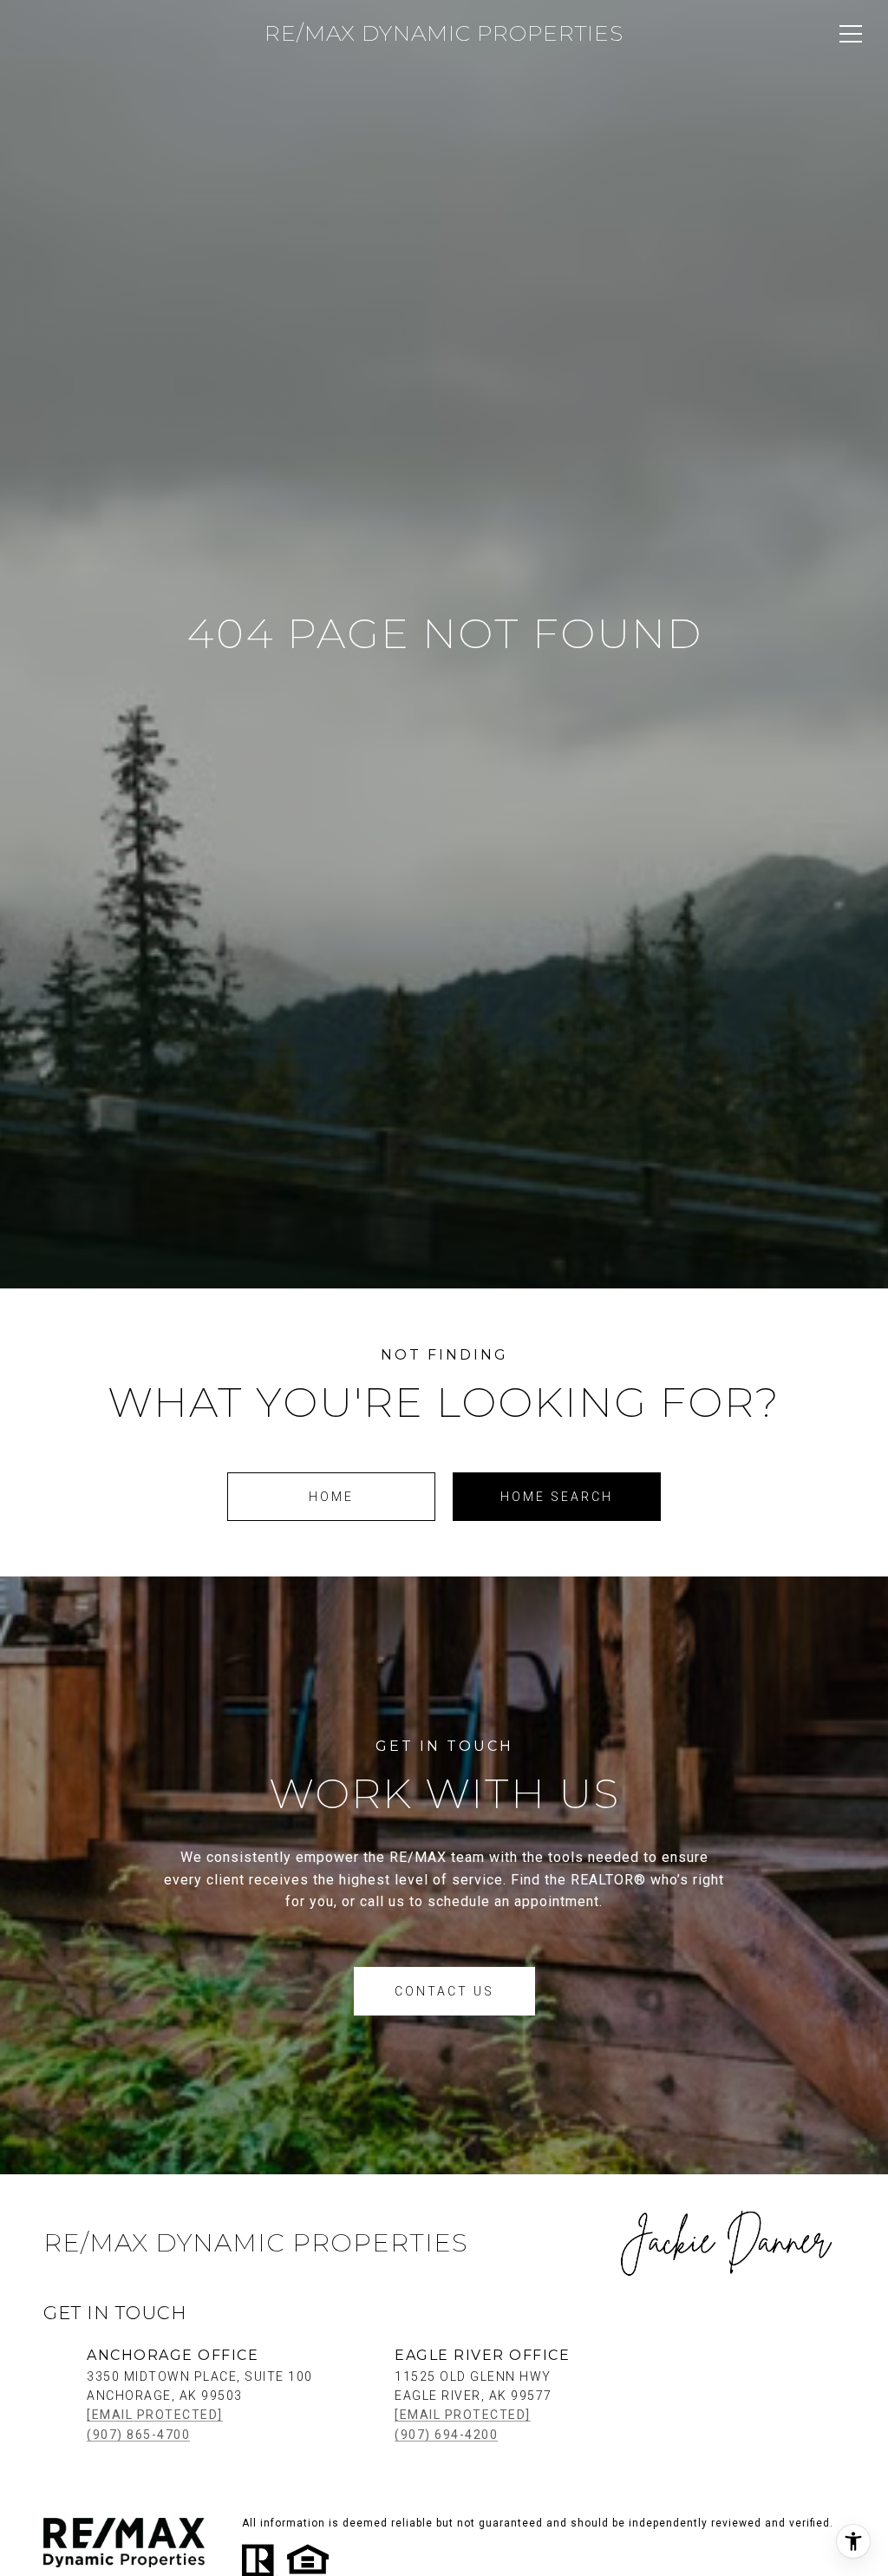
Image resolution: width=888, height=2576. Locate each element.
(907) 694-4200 (446, 2435)
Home (331, 1497)
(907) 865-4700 (138, 2435)
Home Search (557, 1497)
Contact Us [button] (444, 1991)
